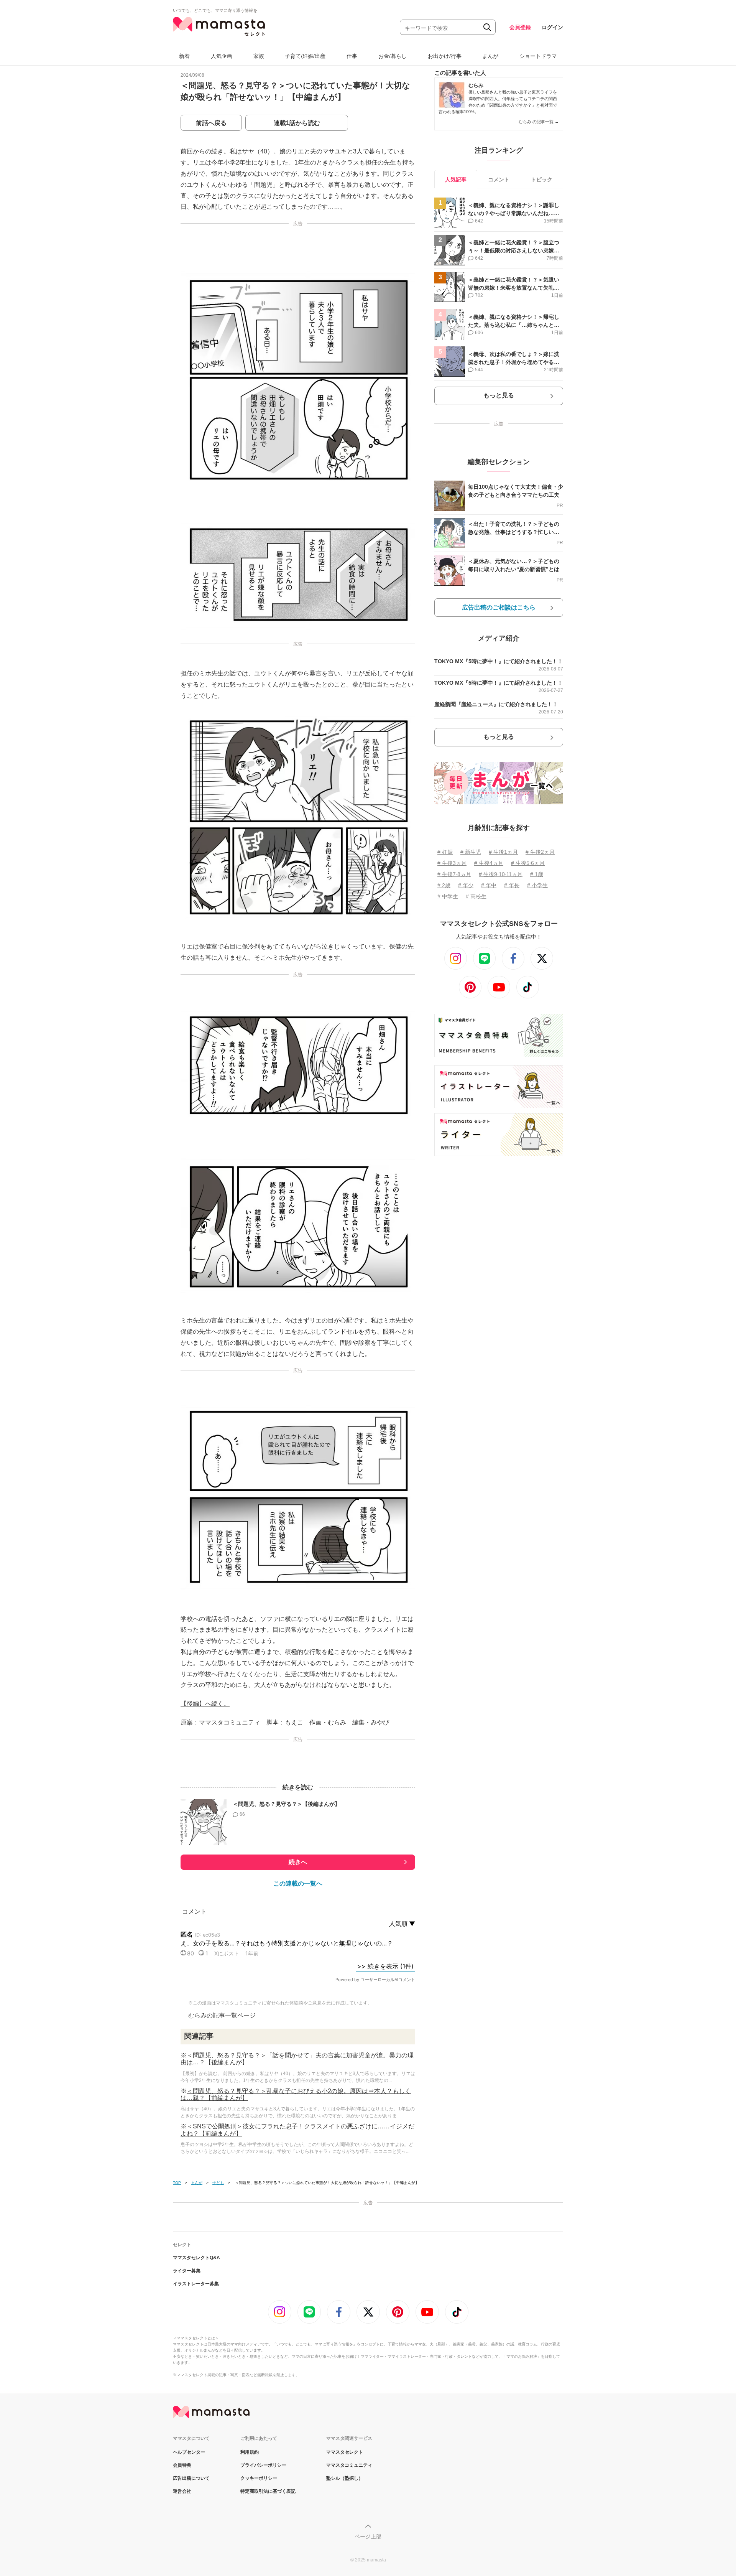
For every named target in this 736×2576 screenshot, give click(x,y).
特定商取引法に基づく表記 (268, 2491)
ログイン (552, 27)
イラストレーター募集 (196, 2284)
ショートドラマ (538, 56)
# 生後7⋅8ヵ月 (454, 874)
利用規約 (250, 2452)
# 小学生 (537, 885)
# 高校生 (476, 896)
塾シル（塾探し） (345, 2478)
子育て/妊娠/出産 (305, 56)
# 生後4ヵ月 (489, 863)
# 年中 (489, 885)
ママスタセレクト (345, 2452)
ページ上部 (368, 2536)
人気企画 (222, 56)
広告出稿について (191, 2478)
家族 (259, 56)
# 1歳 (537, 874)
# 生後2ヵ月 (540, 852)
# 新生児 (471, 852)
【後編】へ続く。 (205, 1704)
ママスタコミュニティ (349, 2465)
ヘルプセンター (189, 2452)
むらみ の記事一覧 (539, 122)
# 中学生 (448, 896)
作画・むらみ (328, 1722)
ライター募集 (187, 2271)
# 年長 (512, 885)
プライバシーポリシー (263, 2465)
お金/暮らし (393, 56)
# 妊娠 (445, 852)
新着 (184, 56)
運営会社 (182, 2491)
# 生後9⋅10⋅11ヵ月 (501, 874)
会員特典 (182, 2465)
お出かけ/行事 (445, 56)
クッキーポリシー (259, 2478)
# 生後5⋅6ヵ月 (528, 863)
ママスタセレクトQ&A (196, 2258)
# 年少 (466, 885)
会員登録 (520, 27)
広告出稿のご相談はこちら (499, 607)
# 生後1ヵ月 (503, 852)
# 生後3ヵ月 (452, 863)
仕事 (352, 56)
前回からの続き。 (205, 151)
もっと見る (499, 395)
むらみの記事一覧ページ (222, 2015)
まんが (490, 56)
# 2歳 (444, 885)
